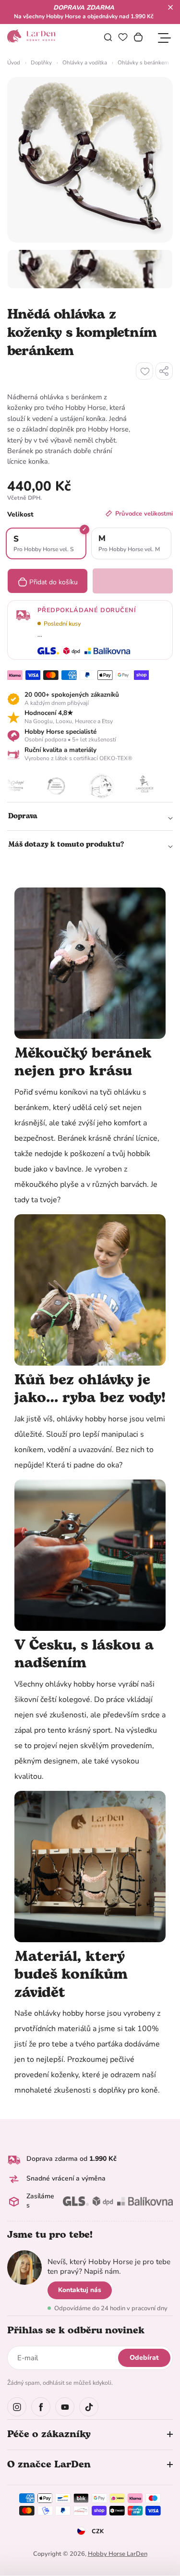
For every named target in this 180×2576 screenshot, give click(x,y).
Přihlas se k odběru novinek (76, 2330)
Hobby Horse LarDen (118, 2554)
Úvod (14, 62)
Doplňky (41, 62)
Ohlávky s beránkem (143, 62)
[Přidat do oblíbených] (144, 371)
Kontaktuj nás (80, 2290)
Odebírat (144, 2358)
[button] (170, 7)
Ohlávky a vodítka (85, 62)
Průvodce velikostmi (144, 514)
